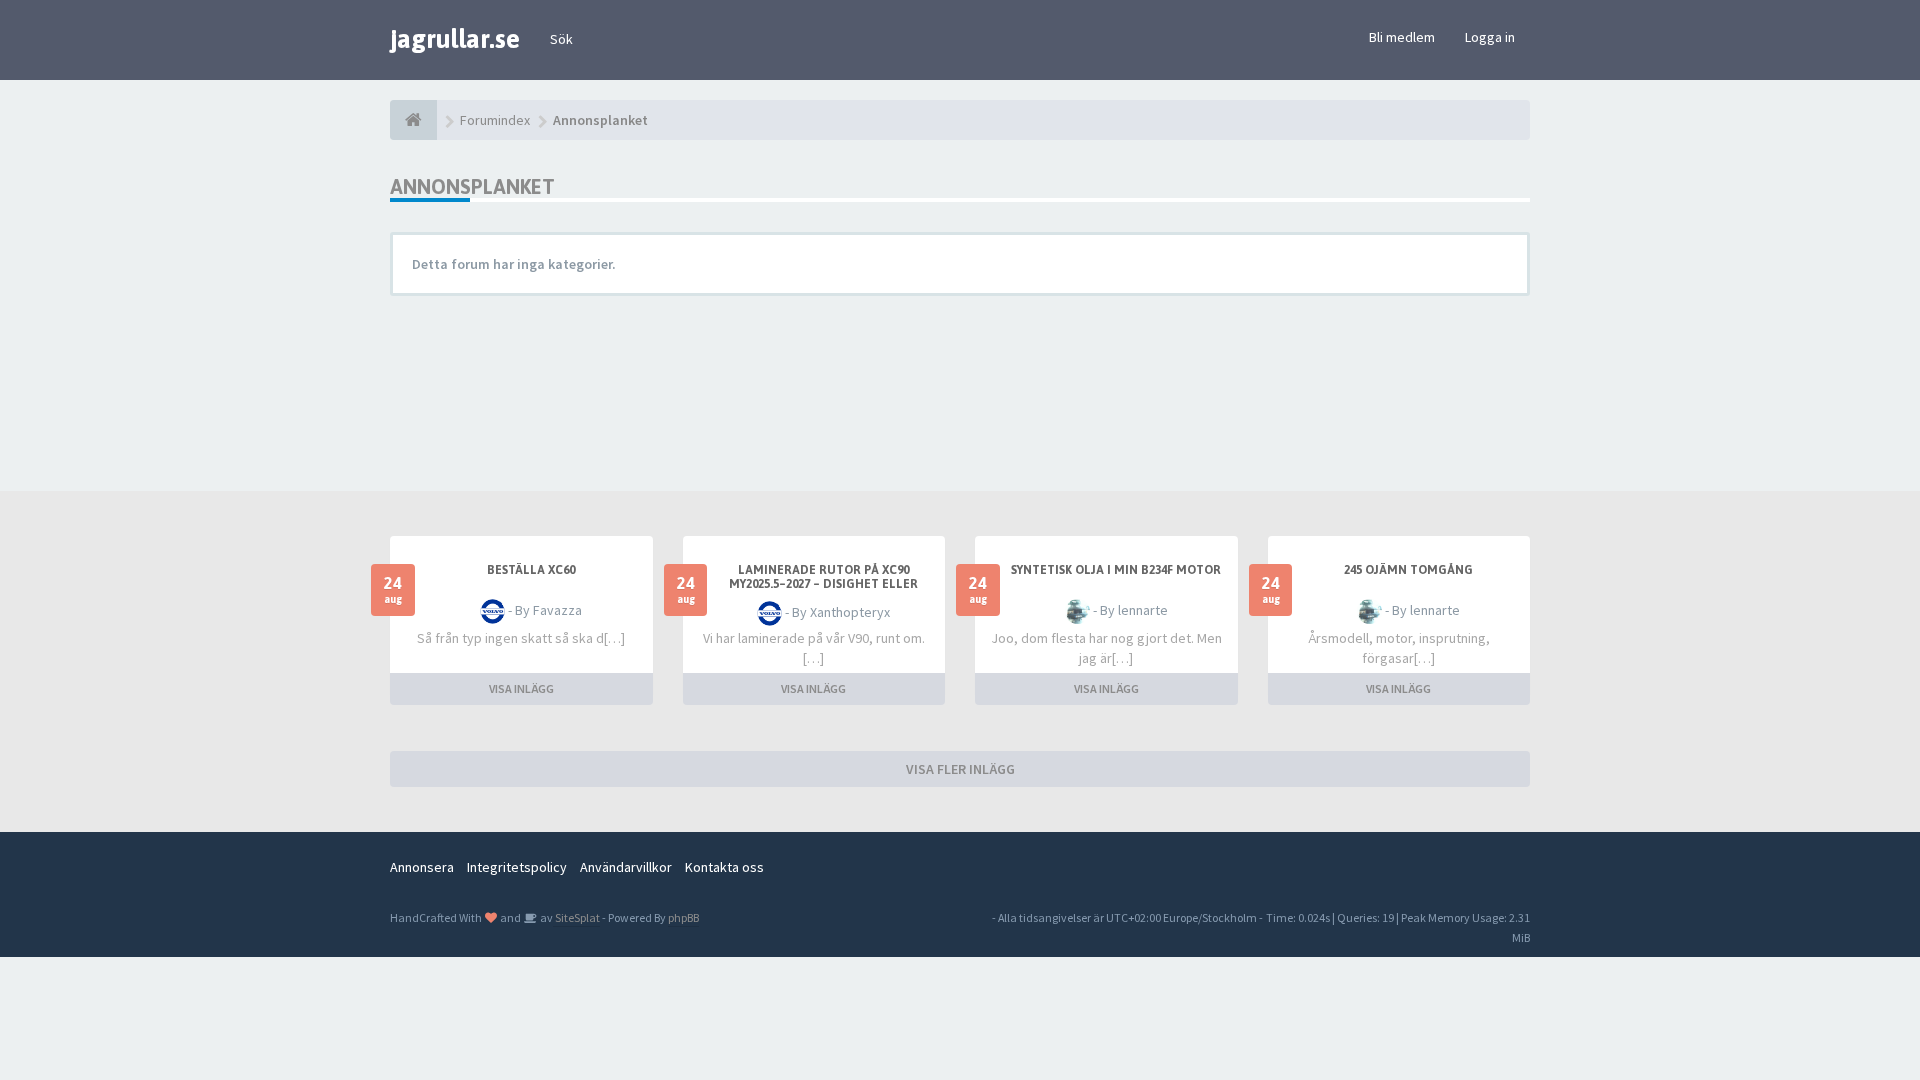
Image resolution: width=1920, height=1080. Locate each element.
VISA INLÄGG (521, 688)
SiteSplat (576, 917)
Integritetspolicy (517, 867)
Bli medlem (1402, 37)
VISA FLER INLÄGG (960, 769)
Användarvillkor (626, 867)
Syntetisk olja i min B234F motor (1116, 570)
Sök (561, 39)
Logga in (1490, 37)
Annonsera (422, 867)
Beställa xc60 (531, 570)
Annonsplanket (472, 186)
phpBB (683, 917)
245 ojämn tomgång (1408, 570)
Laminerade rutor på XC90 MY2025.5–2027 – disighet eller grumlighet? (823, 584)
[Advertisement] (975, 386)
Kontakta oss (724, 867)
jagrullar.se (455, 39)
